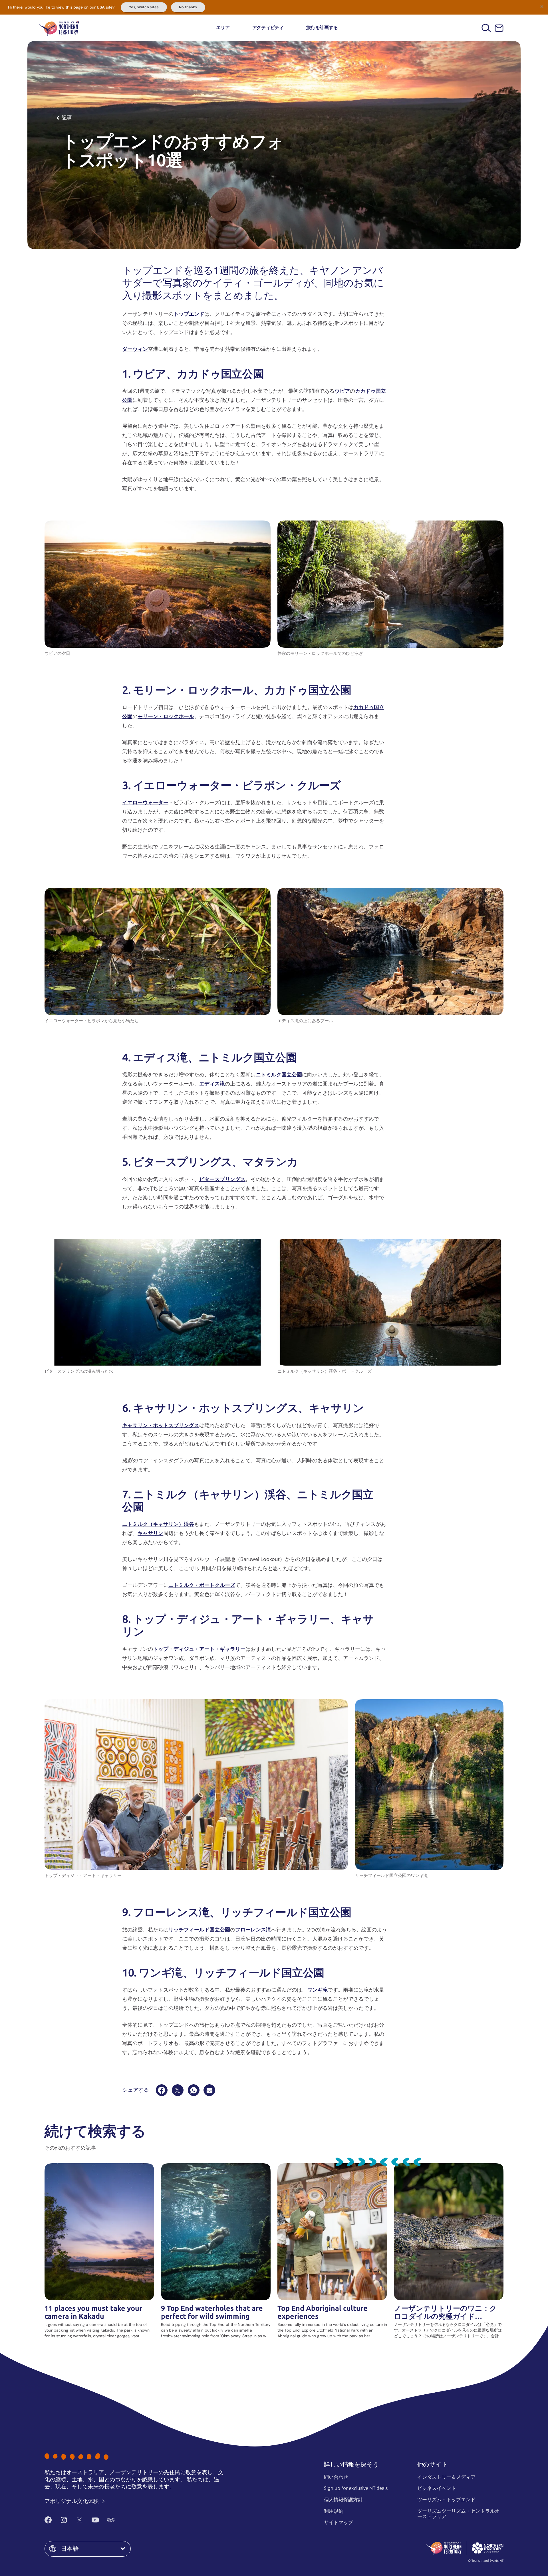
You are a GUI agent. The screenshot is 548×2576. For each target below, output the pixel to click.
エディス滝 (212, 1084)
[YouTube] (95, 2520)
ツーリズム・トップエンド (446, 2500)
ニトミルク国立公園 (279, 1075)
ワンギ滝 (317, 1990)
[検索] (486, 28)
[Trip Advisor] (111, 2520)
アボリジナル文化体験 (72, 2501)
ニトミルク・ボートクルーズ (202, 1585)
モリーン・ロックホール (166, 716)
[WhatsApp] (194, 2090)
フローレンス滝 (253, 1930)
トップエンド (189, 314)
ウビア (342, 391)
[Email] (209, 2090)
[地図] (59, 28)
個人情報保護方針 (343, 2500)
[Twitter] (79, 2520)
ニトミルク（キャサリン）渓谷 (158, 1524)
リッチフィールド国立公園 (199, 1930)
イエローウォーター (145, 803)
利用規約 (334, 2511)
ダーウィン (135, 349)
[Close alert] (542, 6)
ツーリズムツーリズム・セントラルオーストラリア (459, 2514)
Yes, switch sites (144, 7)
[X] (178, 2090)
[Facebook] (162, 2090)
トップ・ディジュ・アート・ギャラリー (199, 1649)
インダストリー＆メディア (446, 2477)
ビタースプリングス (222, 1179)
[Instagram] (64, 2520)
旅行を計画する (322, 28)
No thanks (188, 7)
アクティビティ (268, 28)
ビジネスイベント (437, 2488)
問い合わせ (336, 2477)
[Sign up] (499, 28)
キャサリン (150, 1533)
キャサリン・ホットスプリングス (161, 1425)
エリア (223, 28)
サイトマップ (339, 2522)
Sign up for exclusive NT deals (356, 2488)
